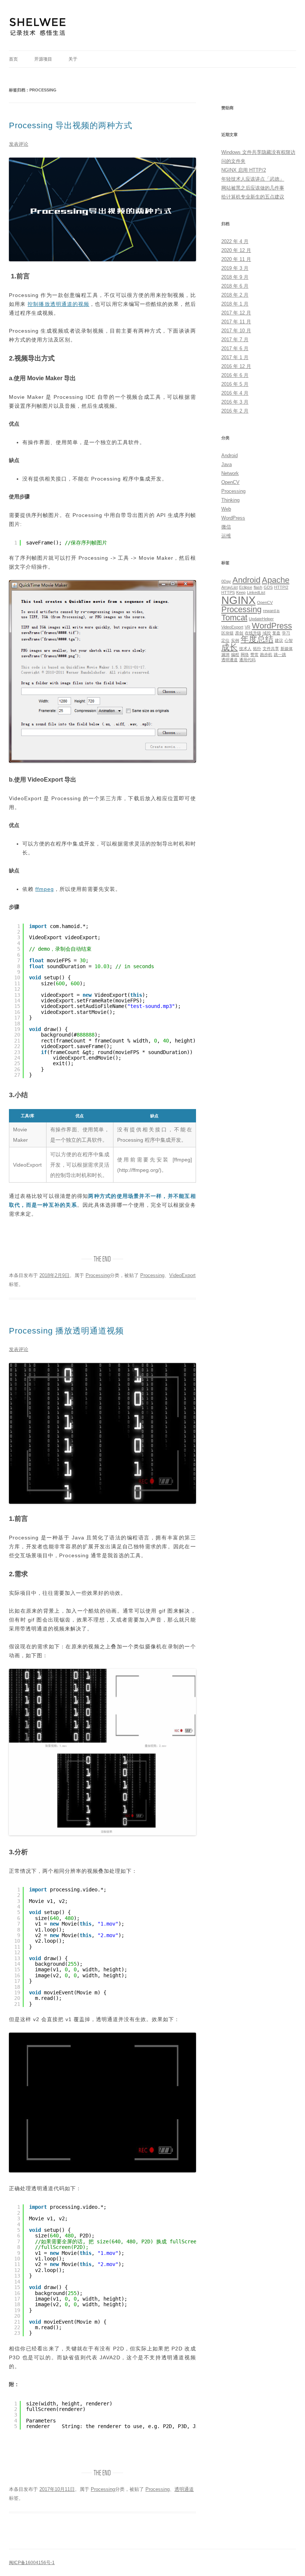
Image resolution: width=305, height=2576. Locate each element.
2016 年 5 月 (235, 384)
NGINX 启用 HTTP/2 (244, 170)
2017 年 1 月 (235, 357)
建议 (279, 640)
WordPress (233, 518)
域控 (267, 633)
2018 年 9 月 (235, 277)
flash (258, 587)
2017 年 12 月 (236, 313)
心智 (289, 640)
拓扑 (257, 649)
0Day (226, 581)
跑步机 (266, 654)
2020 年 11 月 (236, 259)
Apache (276, 580)
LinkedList (256, 592)
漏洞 (225, 654)
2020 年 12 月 (236, 250)
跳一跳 (280, 654)
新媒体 (287, 649)
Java (227, 464)
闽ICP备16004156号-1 (32, 2563)
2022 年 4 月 (235, 241)
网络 (245, 654)
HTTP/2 (281, 587)
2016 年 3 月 (235, 402)
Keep (241, 592)
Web (226, 509)
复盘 (276, 633)
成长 (229, 647)
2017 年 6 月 (235, 348)
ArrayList (229, 587)
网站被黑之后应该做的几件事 (253, 188)
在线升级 (253, 633)
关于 (73, 59)
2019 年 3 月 (235, 268)
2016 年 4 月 (235, 393)
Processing (98, 1275)
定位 (225, 640)
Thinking (230, 500)
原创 (239, 633)
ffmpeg (45, 889)
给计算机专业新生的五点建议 (253, 197)
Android (229, 455)
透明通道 (184, 2489)
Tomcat (234, 618)
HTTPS (228, 592)
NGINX (238, 600)
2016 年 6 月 (235, 375)
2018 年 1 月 (235, 304)
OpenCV (230, 482)
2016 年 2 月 (235, 411)
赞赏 (254, 654)
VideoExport (182, 1275)
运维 (226, 536)
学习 (286, 633)
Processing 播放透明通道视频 (66, 1331)
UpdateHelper (261, 619)
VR (248, 627)
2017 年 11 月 (236, 322)
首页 (13, 59)
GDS (268, 587)
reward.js (271, 611)
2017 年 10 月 (236, 331)
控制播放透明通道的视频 (58, 304)
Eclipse (246, 587)
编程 (235, 654)
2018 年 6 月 (235, 286)
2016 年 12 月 (236, 366)
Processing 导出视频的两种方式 (71, 125)
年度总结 (257, 639)
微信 (226, 527)
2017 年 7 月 (235, 340)
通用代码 (247, 660)
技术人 (245, 649)
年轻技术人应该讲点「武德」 (253, 179)
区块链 (227, 633)
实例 (235, 640)
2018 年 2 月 (235, 295)
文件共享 (271, 649)
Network (230, 473)
